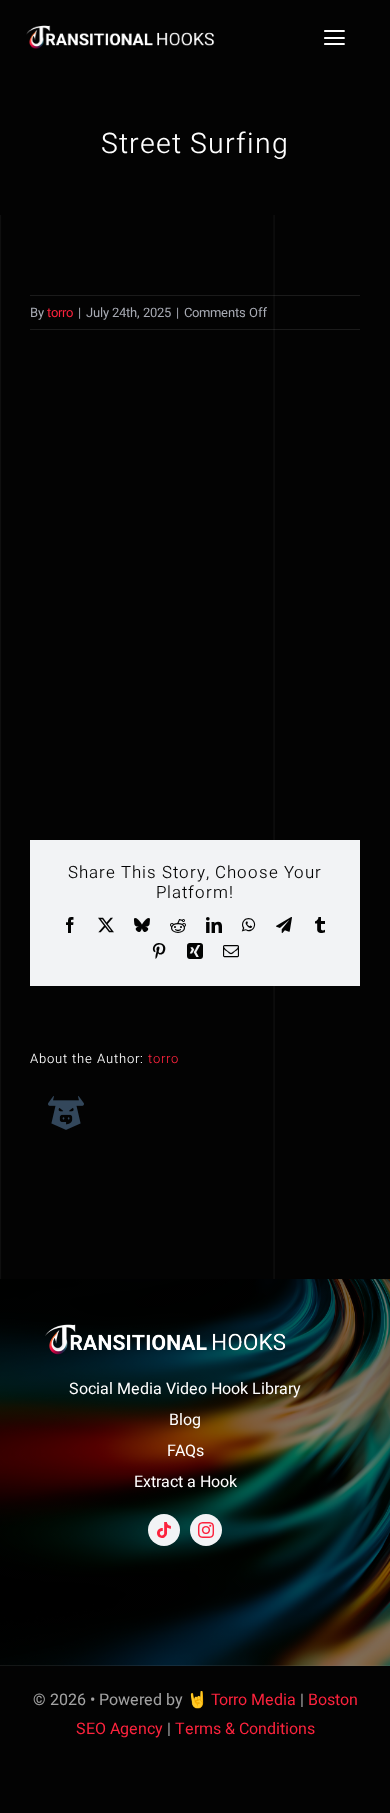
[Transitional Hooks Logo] (135, 30)
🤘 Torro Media (241, 1700)
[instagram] (206, 1530)
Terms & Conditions (245, 1729)
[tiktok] (164, 1530)
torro (60, 312)
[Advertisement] (195, 585)
